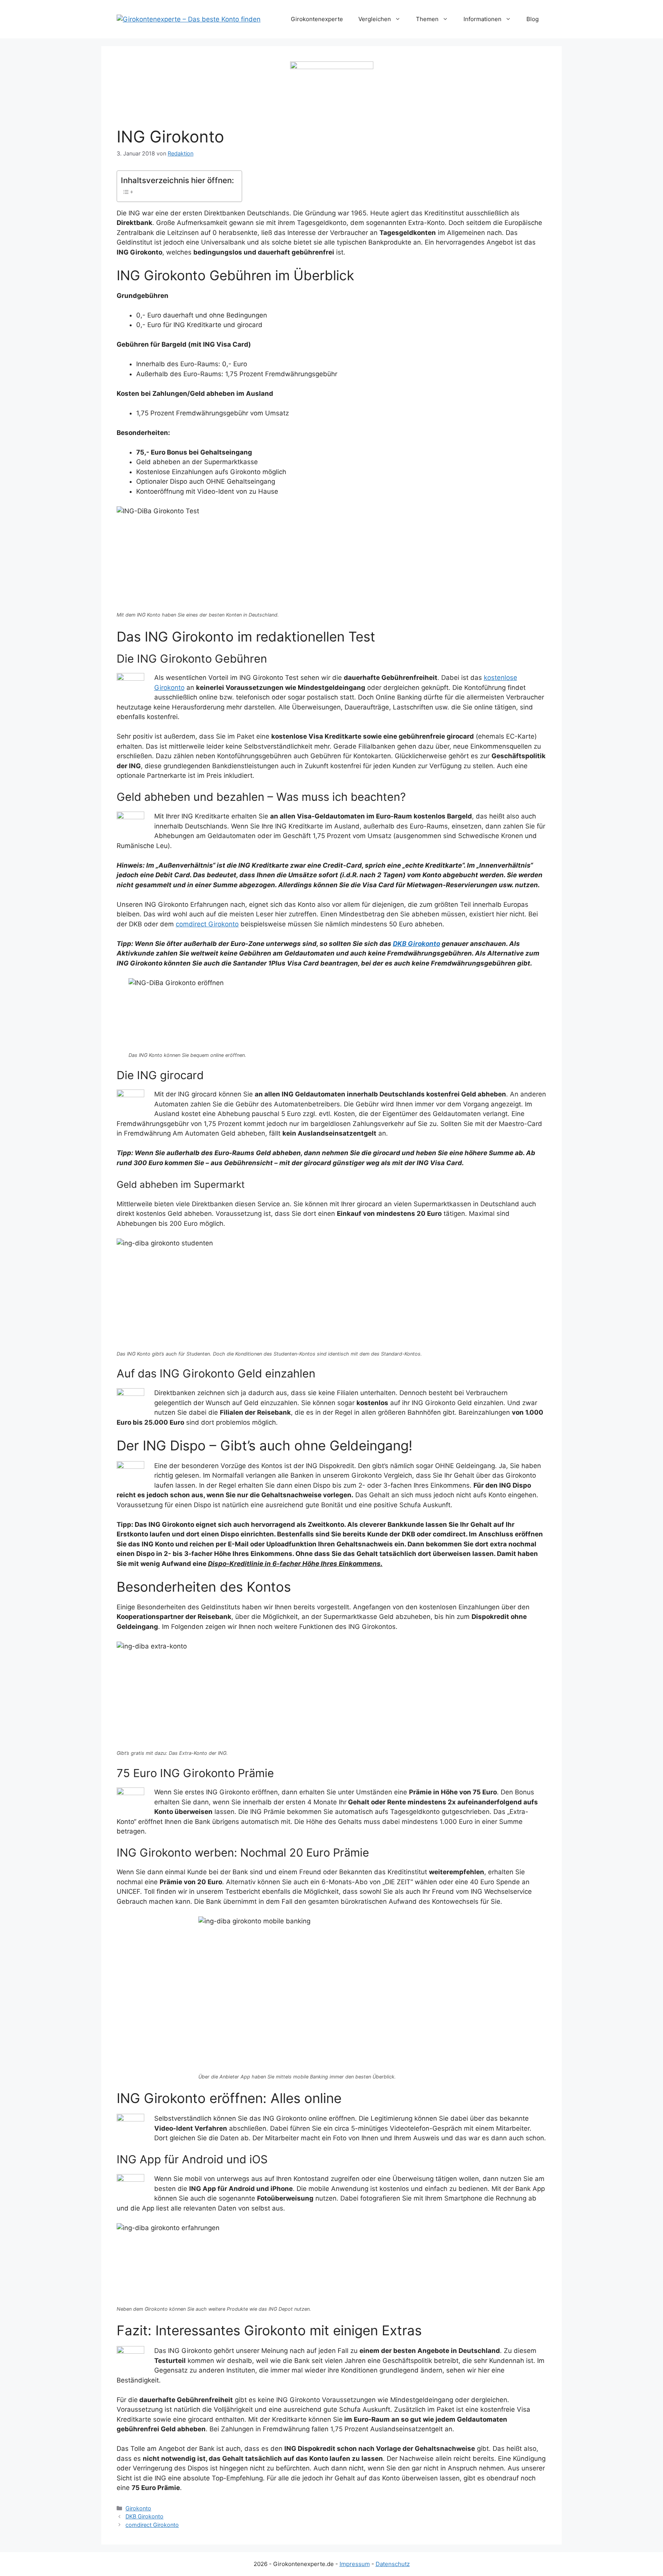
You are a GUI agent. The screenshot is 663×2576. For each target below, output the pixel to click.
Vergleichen (375, 19)
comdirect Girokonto (207, 924)
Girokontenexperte (317, 19)
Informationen (482, 19)
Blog (533, 19)
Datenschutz (393, 2564)
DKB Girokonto (416, 944)
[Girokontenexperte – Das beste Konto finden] (189, 19)
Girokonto (138, 2508)
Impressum (355, 2564)
